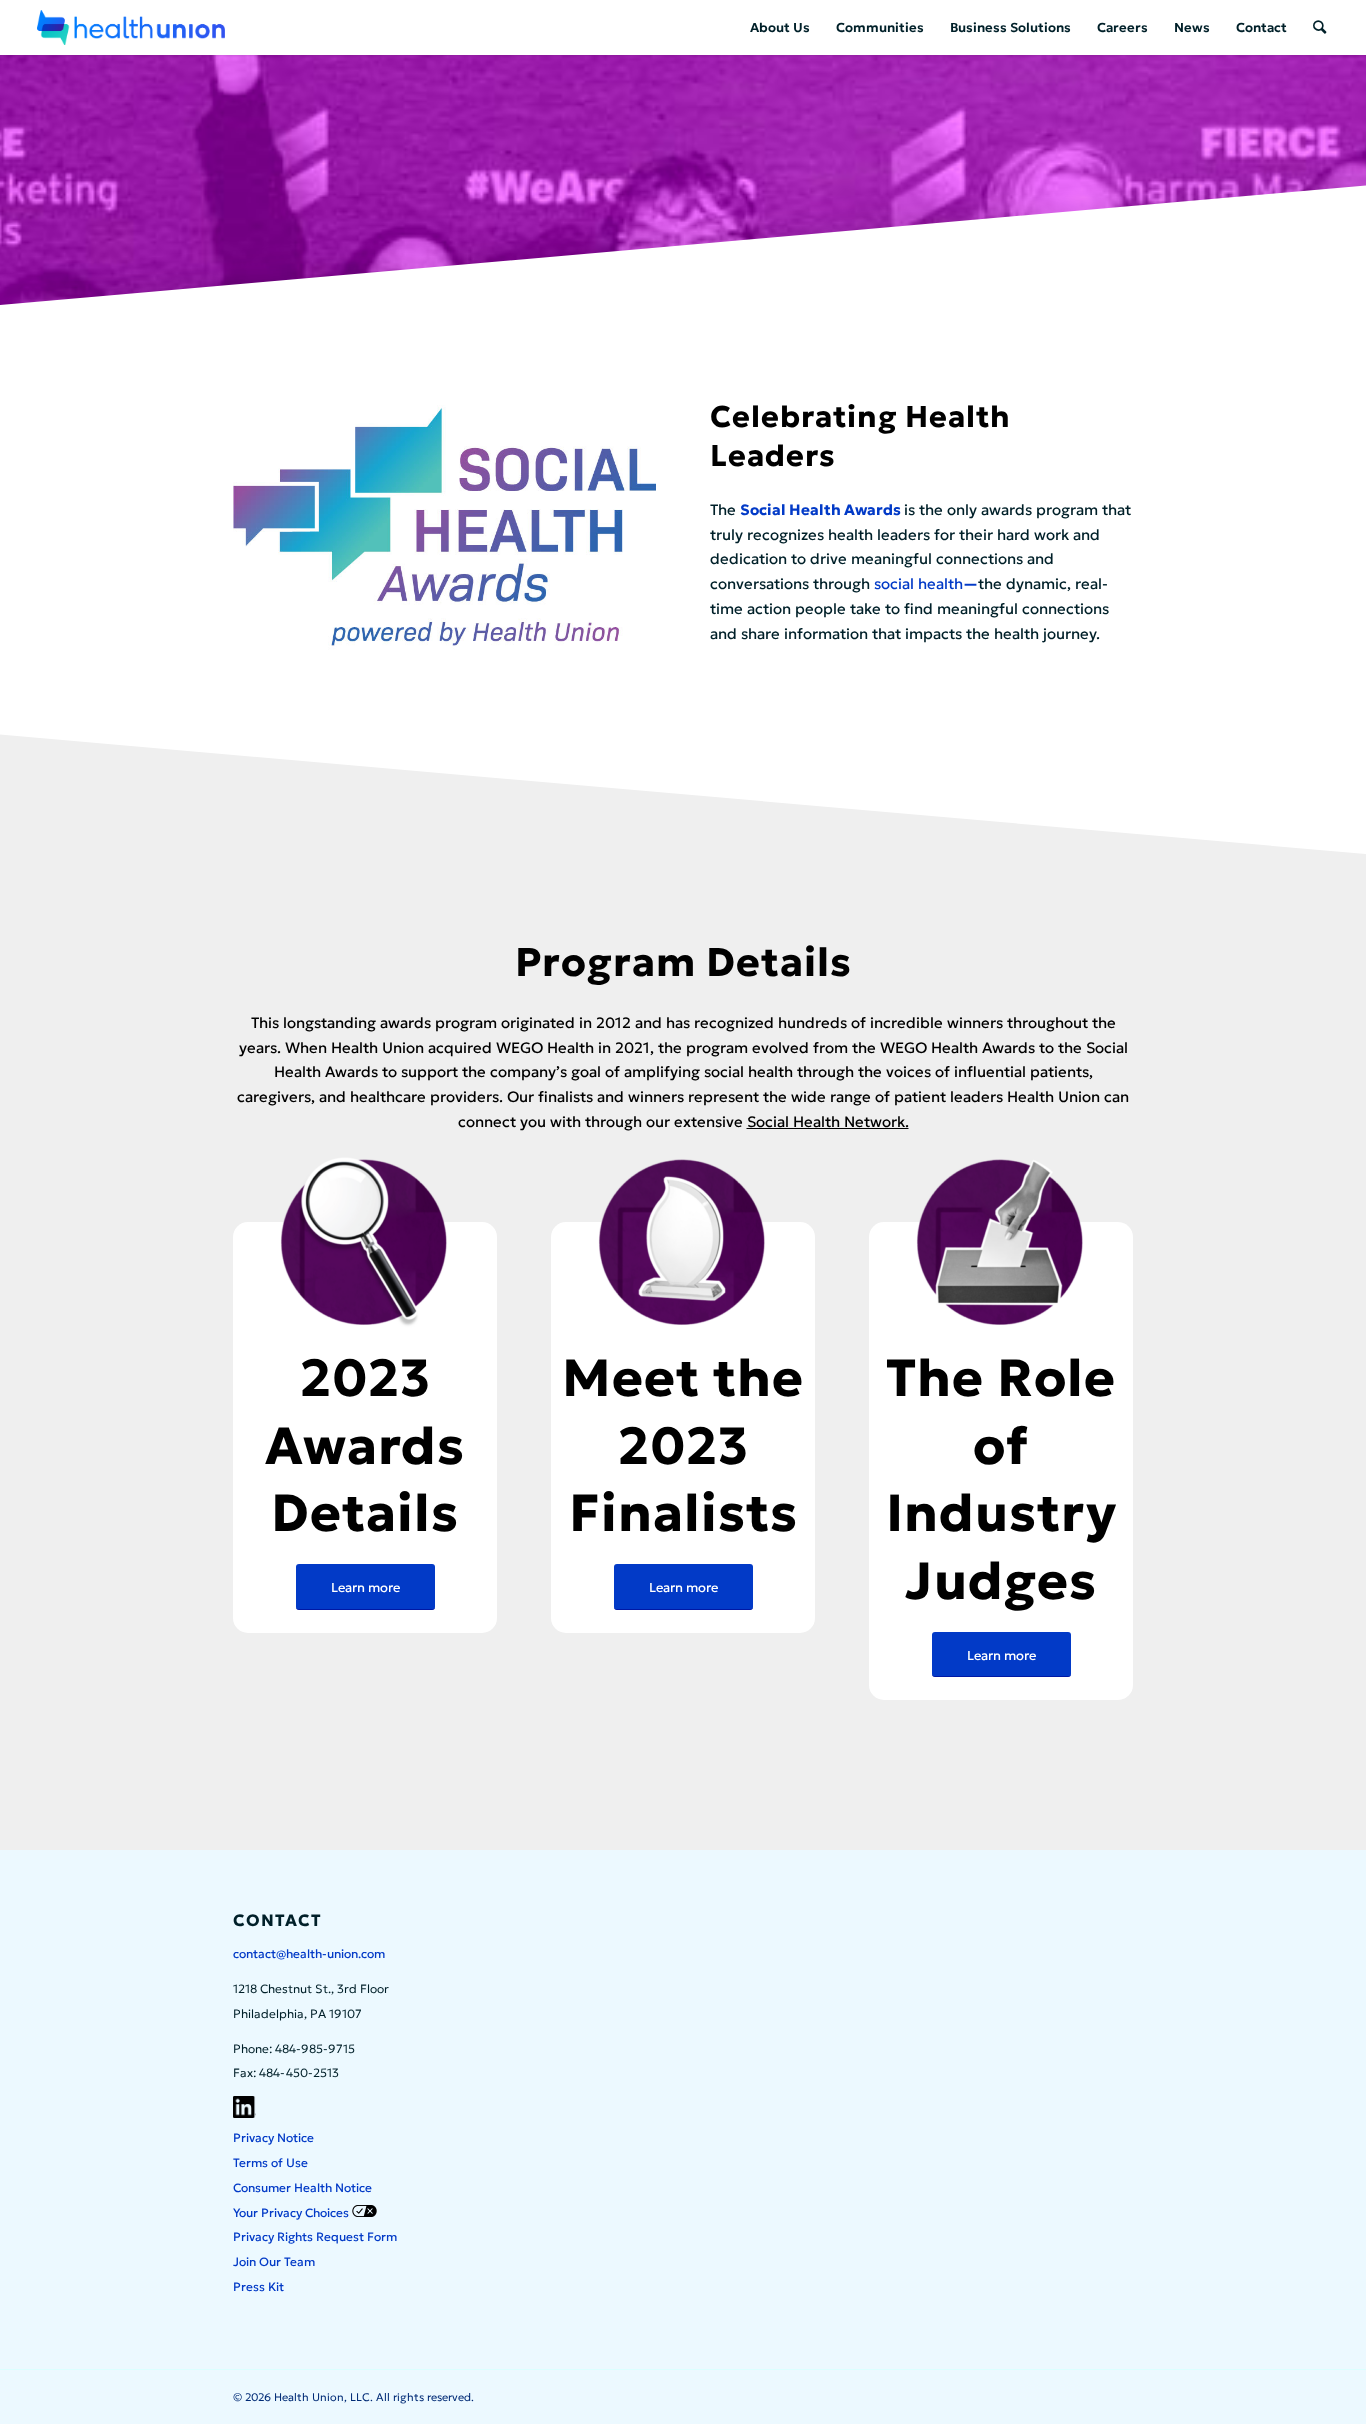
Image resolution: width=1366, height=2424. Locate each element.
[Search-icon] (365, 1243)
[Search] (1319, 27)
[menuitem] (780, 27)
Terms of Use (270, 2162)
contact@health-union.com (309, 1953)
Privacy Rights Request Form (315, 2236)
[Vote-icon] (1001, 1243)
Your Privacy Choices (292, 2212)
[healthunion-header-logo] (131, 27)
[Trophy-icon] (683, 1243)
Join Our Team (274, 2261)
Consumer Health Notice (302, 2187)
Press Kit (258, 2286)
